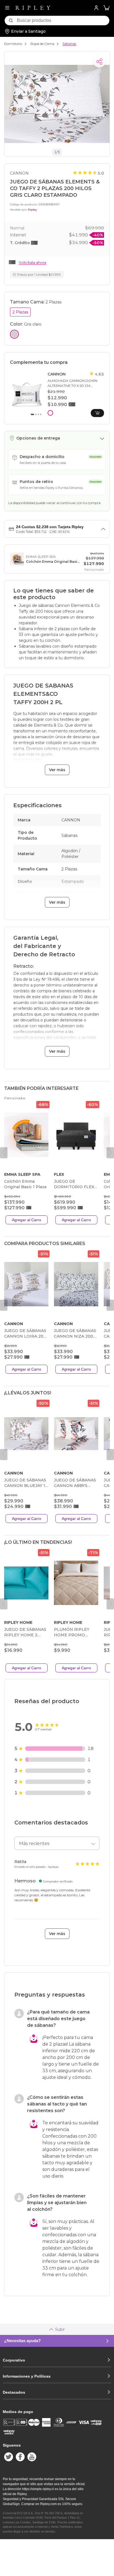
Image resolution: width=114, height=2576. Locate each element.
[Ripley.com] (33, 8)
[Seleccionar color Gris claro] (14, 334)
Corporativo (14, 2360)
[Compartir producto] (99, 62)
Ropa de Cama (42, 44)
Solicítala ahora (33, 262)
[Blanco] (50, 413)
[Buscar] (11, 21)
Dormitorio (13, 44)
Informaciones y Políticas (27, 2376)
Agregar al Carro (27, 1220)
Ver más (57, 770)
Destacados (14, 2392)
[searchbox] (63, 21)
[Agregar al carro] (97, 413)
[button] (107, 8)
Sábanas (69, 44)
